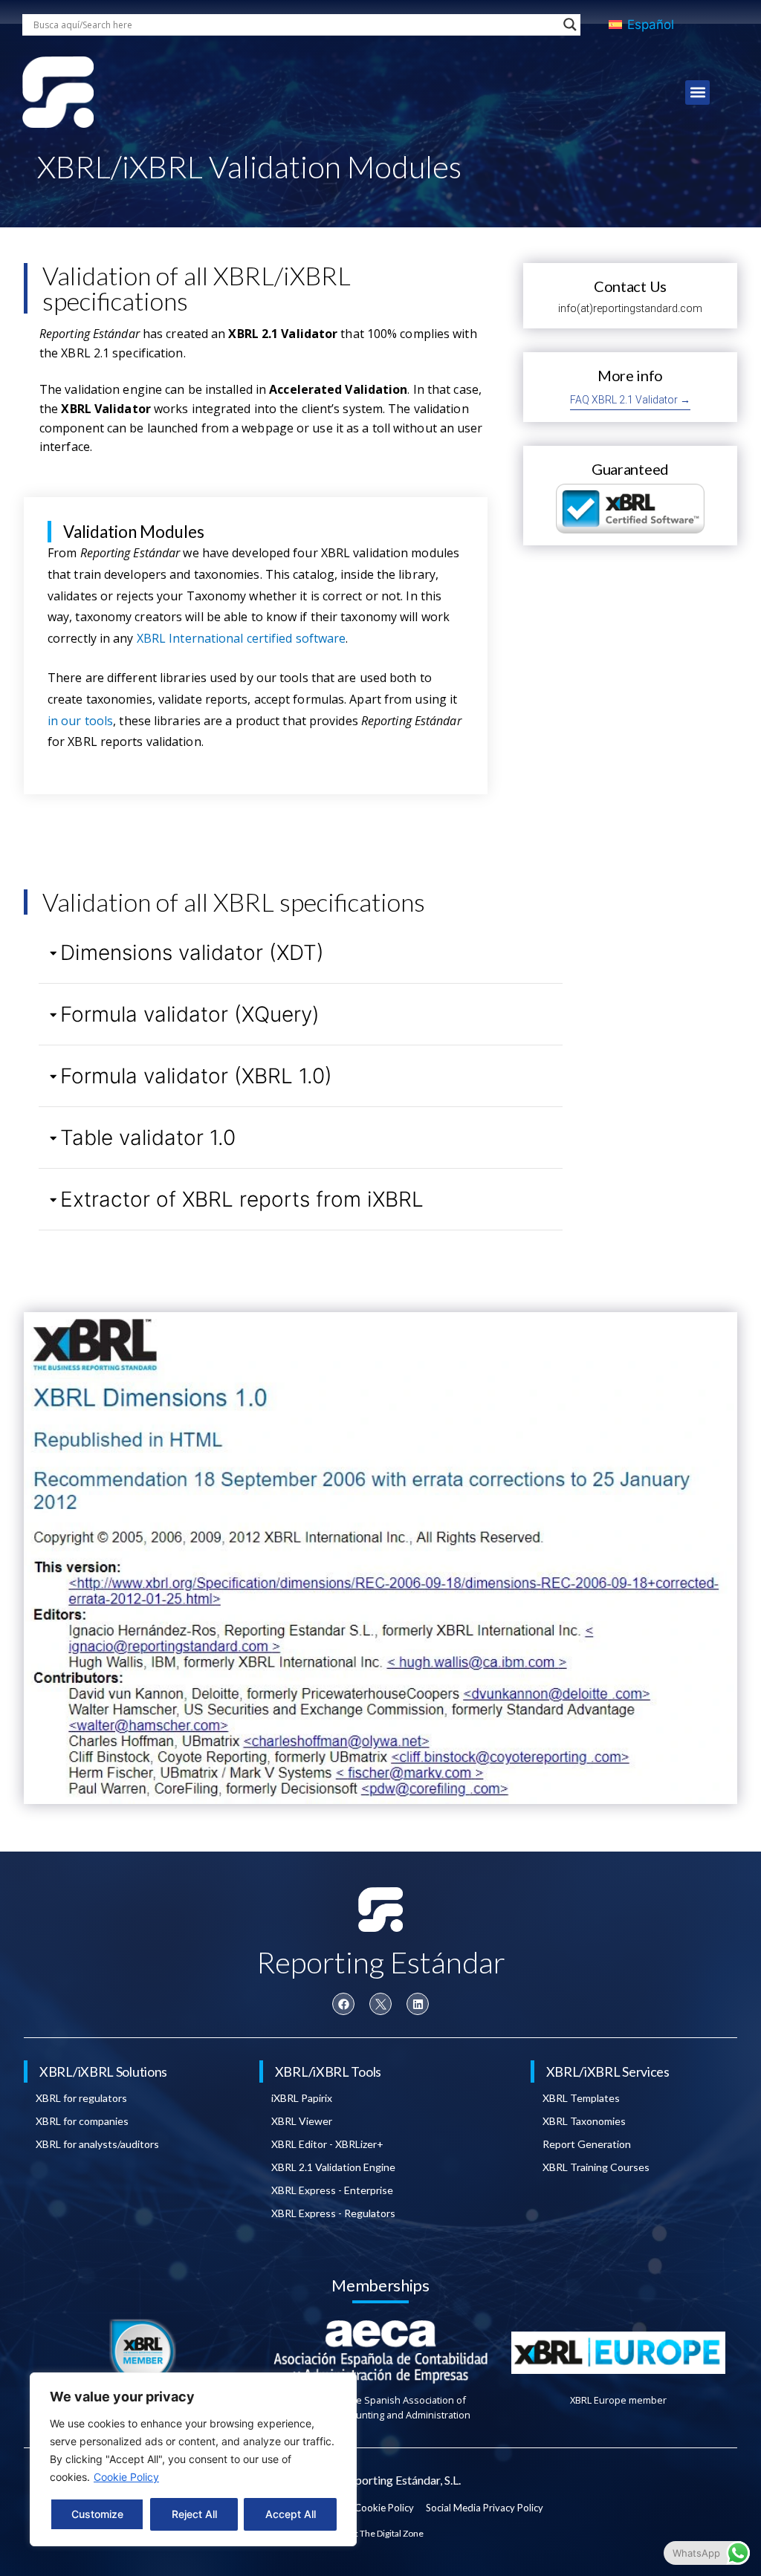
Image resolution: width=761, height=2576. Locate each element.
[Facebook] (343, 2004)
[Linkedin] (418, 2004)
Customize (97, 2514)
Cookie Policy (126, 2477)
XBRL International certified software (242, 638)
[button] (697, 93)
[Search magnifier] (570, 25)
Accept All (291, 2514)
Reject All (194, 2514)
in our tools (80, 721)
